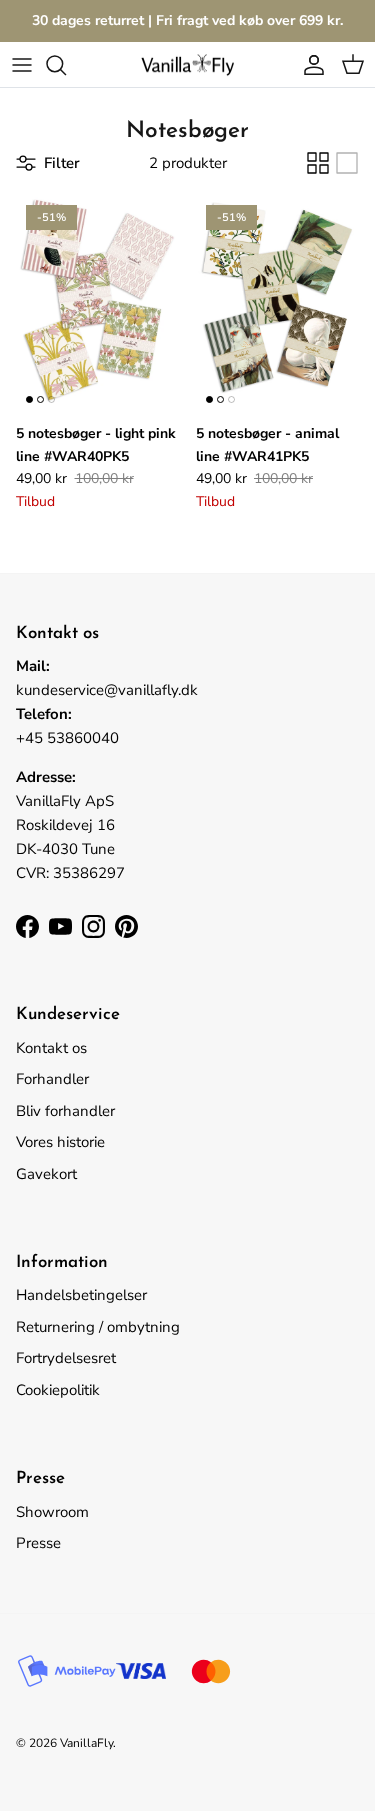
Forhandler (52, 1079)
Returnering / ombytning (98, 1327)
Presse (38, 1543)
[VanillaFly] (188, 64)
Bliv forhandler (65, 1111)
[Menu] (22, 65)
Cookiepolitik (58, 1390)
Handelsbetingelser (81, 1295)
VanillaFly (86, 1743)
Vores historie (60, 1142)
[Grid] (318, 163)
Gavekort (46, 1174)
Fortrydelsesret (66, 1358)
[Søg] (66, 65)
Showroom (52, 1512)
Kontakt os (51, 1048)
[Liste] (347, 163)
